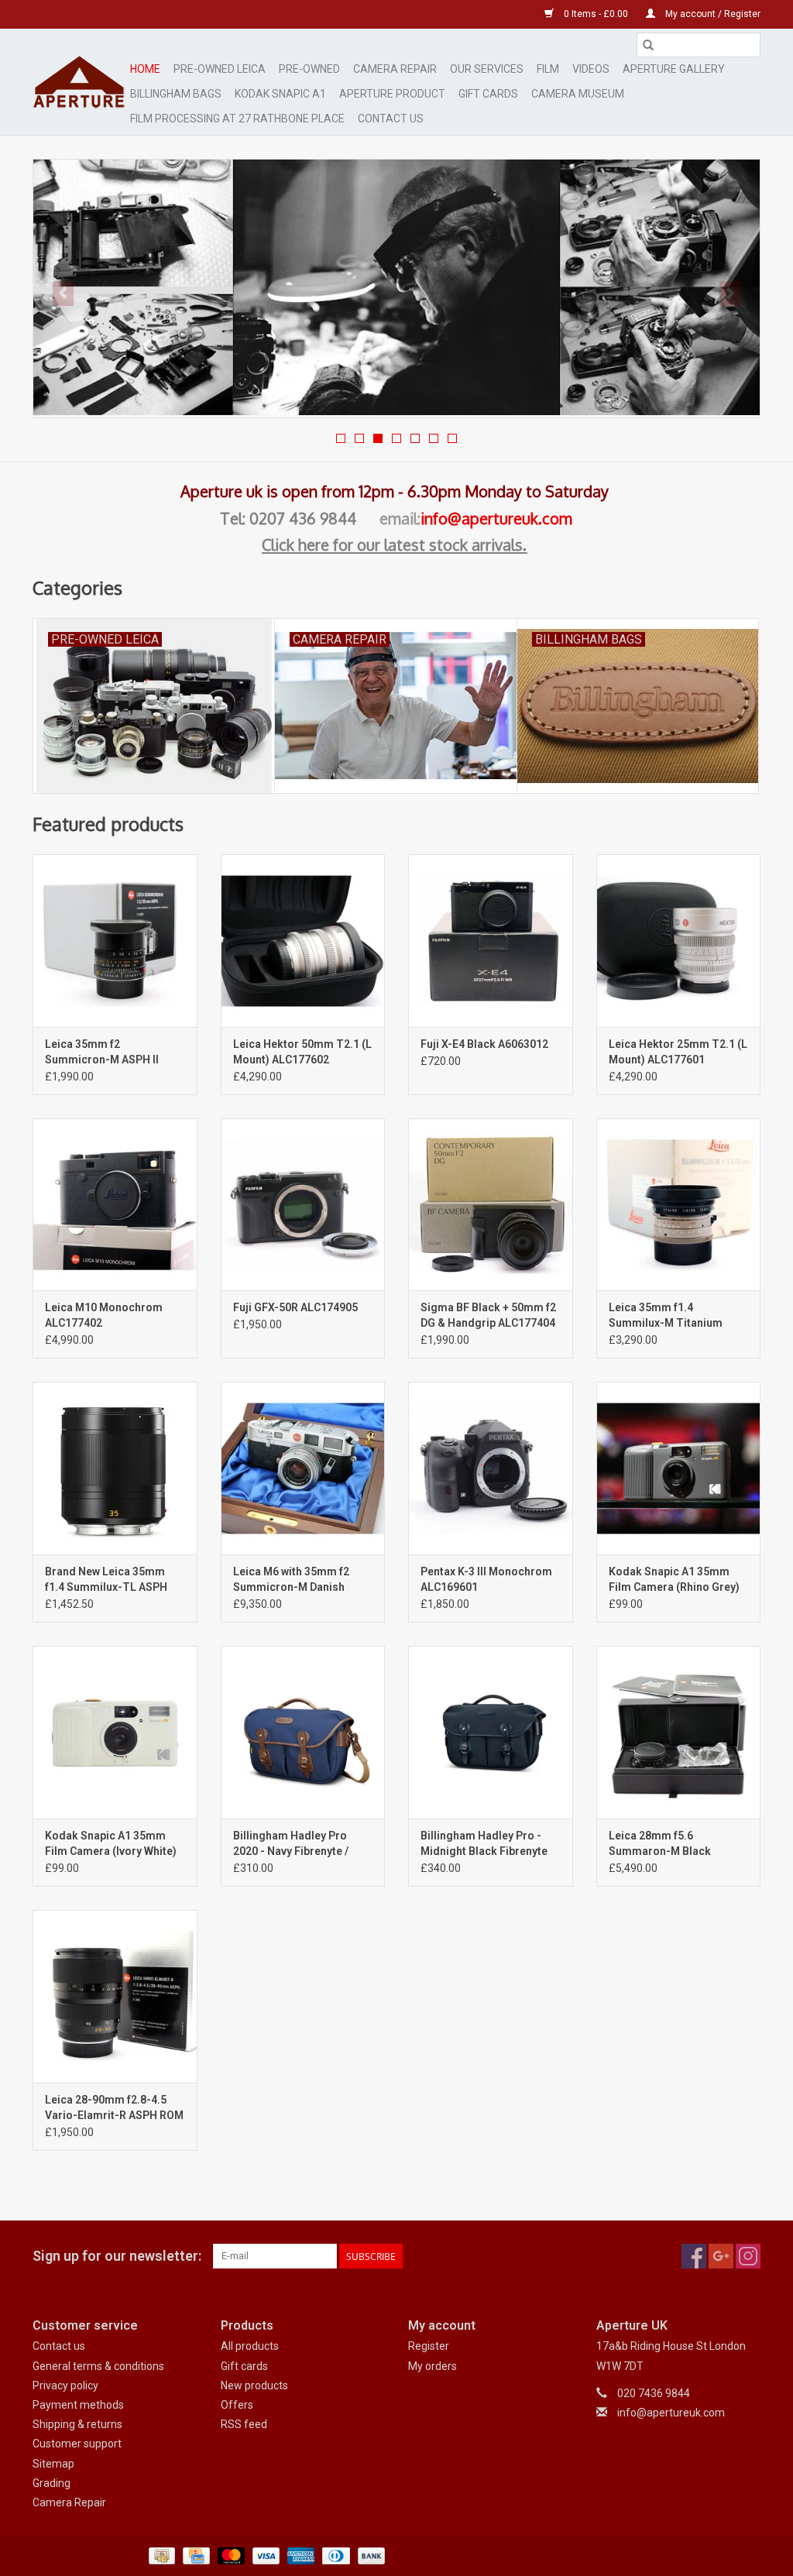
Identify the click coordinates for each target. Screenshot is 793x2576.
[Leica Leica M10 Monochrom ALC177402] (115, 1205)
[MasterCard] (230, 2555)
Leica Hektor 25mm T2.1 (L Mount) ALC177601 (678, 1052)
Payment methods (78, 2405)
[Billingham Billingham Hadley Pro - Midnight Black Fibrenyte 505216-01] (491, 1732)
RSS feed (244, 2424)
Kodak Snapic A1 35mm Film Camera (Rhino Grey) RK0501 (674, 1580)
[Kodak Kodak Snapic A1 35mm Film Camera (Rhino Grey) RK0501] (679, 1468)
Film (548, 69)
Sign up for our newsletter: (117, 2256)
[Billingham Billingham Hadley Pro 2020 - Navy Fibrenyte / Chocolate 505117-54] (303, 1732)
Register (429, 2346)
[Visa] (264, 2555)
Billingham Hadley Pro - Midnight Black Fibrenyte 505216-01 (484, 1844)
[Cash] (160, 2555)
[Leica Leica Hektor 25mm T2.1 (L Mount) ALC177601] (679, 941)
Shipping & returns (77, 2424)
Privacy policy (65, 2385)
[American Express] (299, 2555)
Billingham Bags (176, 94)
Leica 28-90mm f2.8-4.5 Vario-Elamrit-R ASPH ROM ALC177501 (114, 2108)
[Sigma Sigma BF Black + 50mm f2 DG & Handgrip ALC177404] (491, 1205)
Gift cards (488, 94)
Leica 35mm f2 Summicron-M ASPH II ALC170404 (102, 1053)
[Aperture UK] (79, 82)
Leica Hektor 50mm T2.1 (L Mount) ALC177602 (302, 1052)
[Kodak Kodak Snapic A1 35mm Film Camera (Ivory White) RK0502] (115, 1732)
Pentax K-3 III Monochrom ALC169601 (486, 1579)
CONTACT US (391, 118)
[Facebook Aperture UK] (694, 2256)
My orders (433, 2366)
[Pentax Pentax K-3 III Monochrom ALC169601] (491, 1468)
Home (145, 69)
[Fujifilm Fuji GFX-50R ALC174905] (303, 1205)
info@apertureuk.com (496, 518)
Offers (237, 2405)
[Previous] (63, 294)
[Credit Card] (194, 2555)
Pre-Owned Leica (220, 69)
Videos (591, 69)
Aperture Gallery (674, 69)
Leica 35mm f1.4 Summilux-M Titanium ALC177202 (666, 1316)
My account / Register (712, 14)
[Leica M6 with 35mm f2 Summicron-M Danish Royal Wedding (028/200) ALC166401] (303, 1468)
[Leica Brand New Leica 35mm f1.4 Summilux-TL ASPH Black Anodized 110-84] (115, 1468)
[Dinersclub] (335, 2555)
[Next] (730, 294)
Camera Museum (578, 94)
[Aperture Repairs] (396, 287)
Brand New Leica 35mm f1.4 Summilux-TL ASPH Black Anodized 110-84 (106, 1580)
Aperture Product (392, 94)
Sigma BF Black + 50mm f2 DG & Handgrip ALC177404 (488, 1315)
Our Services (487, 69)
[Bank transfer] (369, 2555)
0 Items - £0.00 (596, 14)
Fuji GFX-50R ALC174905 (295, 1307)
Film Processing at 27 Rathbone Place (237, 118)
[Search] (648, 45)
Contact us (59, 2346)
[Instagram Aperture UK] (748, 2256)
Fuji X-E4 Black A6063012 (484, 1044)
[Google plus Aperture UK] (721, 2256)
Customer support (77, 2444)
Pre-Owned (309, 69)
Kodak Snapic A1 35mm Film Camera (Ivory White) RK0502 (111, 1844)
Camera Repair (395, 69)
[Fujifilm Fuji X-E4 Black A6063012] (491, 941)
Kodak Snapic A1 (280, 94)
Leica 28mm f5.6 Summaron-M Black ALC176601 (660, 1844)
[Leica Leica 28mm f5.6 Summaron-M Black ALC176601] (679, 1732)
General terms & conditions (98, 2366)
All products (250, 2346)
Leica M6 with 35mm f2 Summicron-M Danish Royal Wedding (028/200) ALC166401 (297, 1580)
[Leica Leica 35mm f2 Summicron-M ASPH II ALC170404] (115, 941)
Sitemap (53, 2464)
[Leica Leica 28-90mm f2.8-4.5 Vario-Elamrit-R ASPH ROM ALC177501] (115, 1996)
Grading (51, 2483)
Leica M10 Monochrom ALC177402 (104, 1315)
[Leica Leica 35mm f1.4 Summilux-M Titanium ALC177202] (679, 1205)
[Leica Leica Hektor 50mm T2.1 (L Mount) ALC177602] (303, 941)
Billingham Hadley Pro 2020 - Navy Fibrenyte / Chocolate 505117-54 (291, 1844)
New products (254, 2385)
